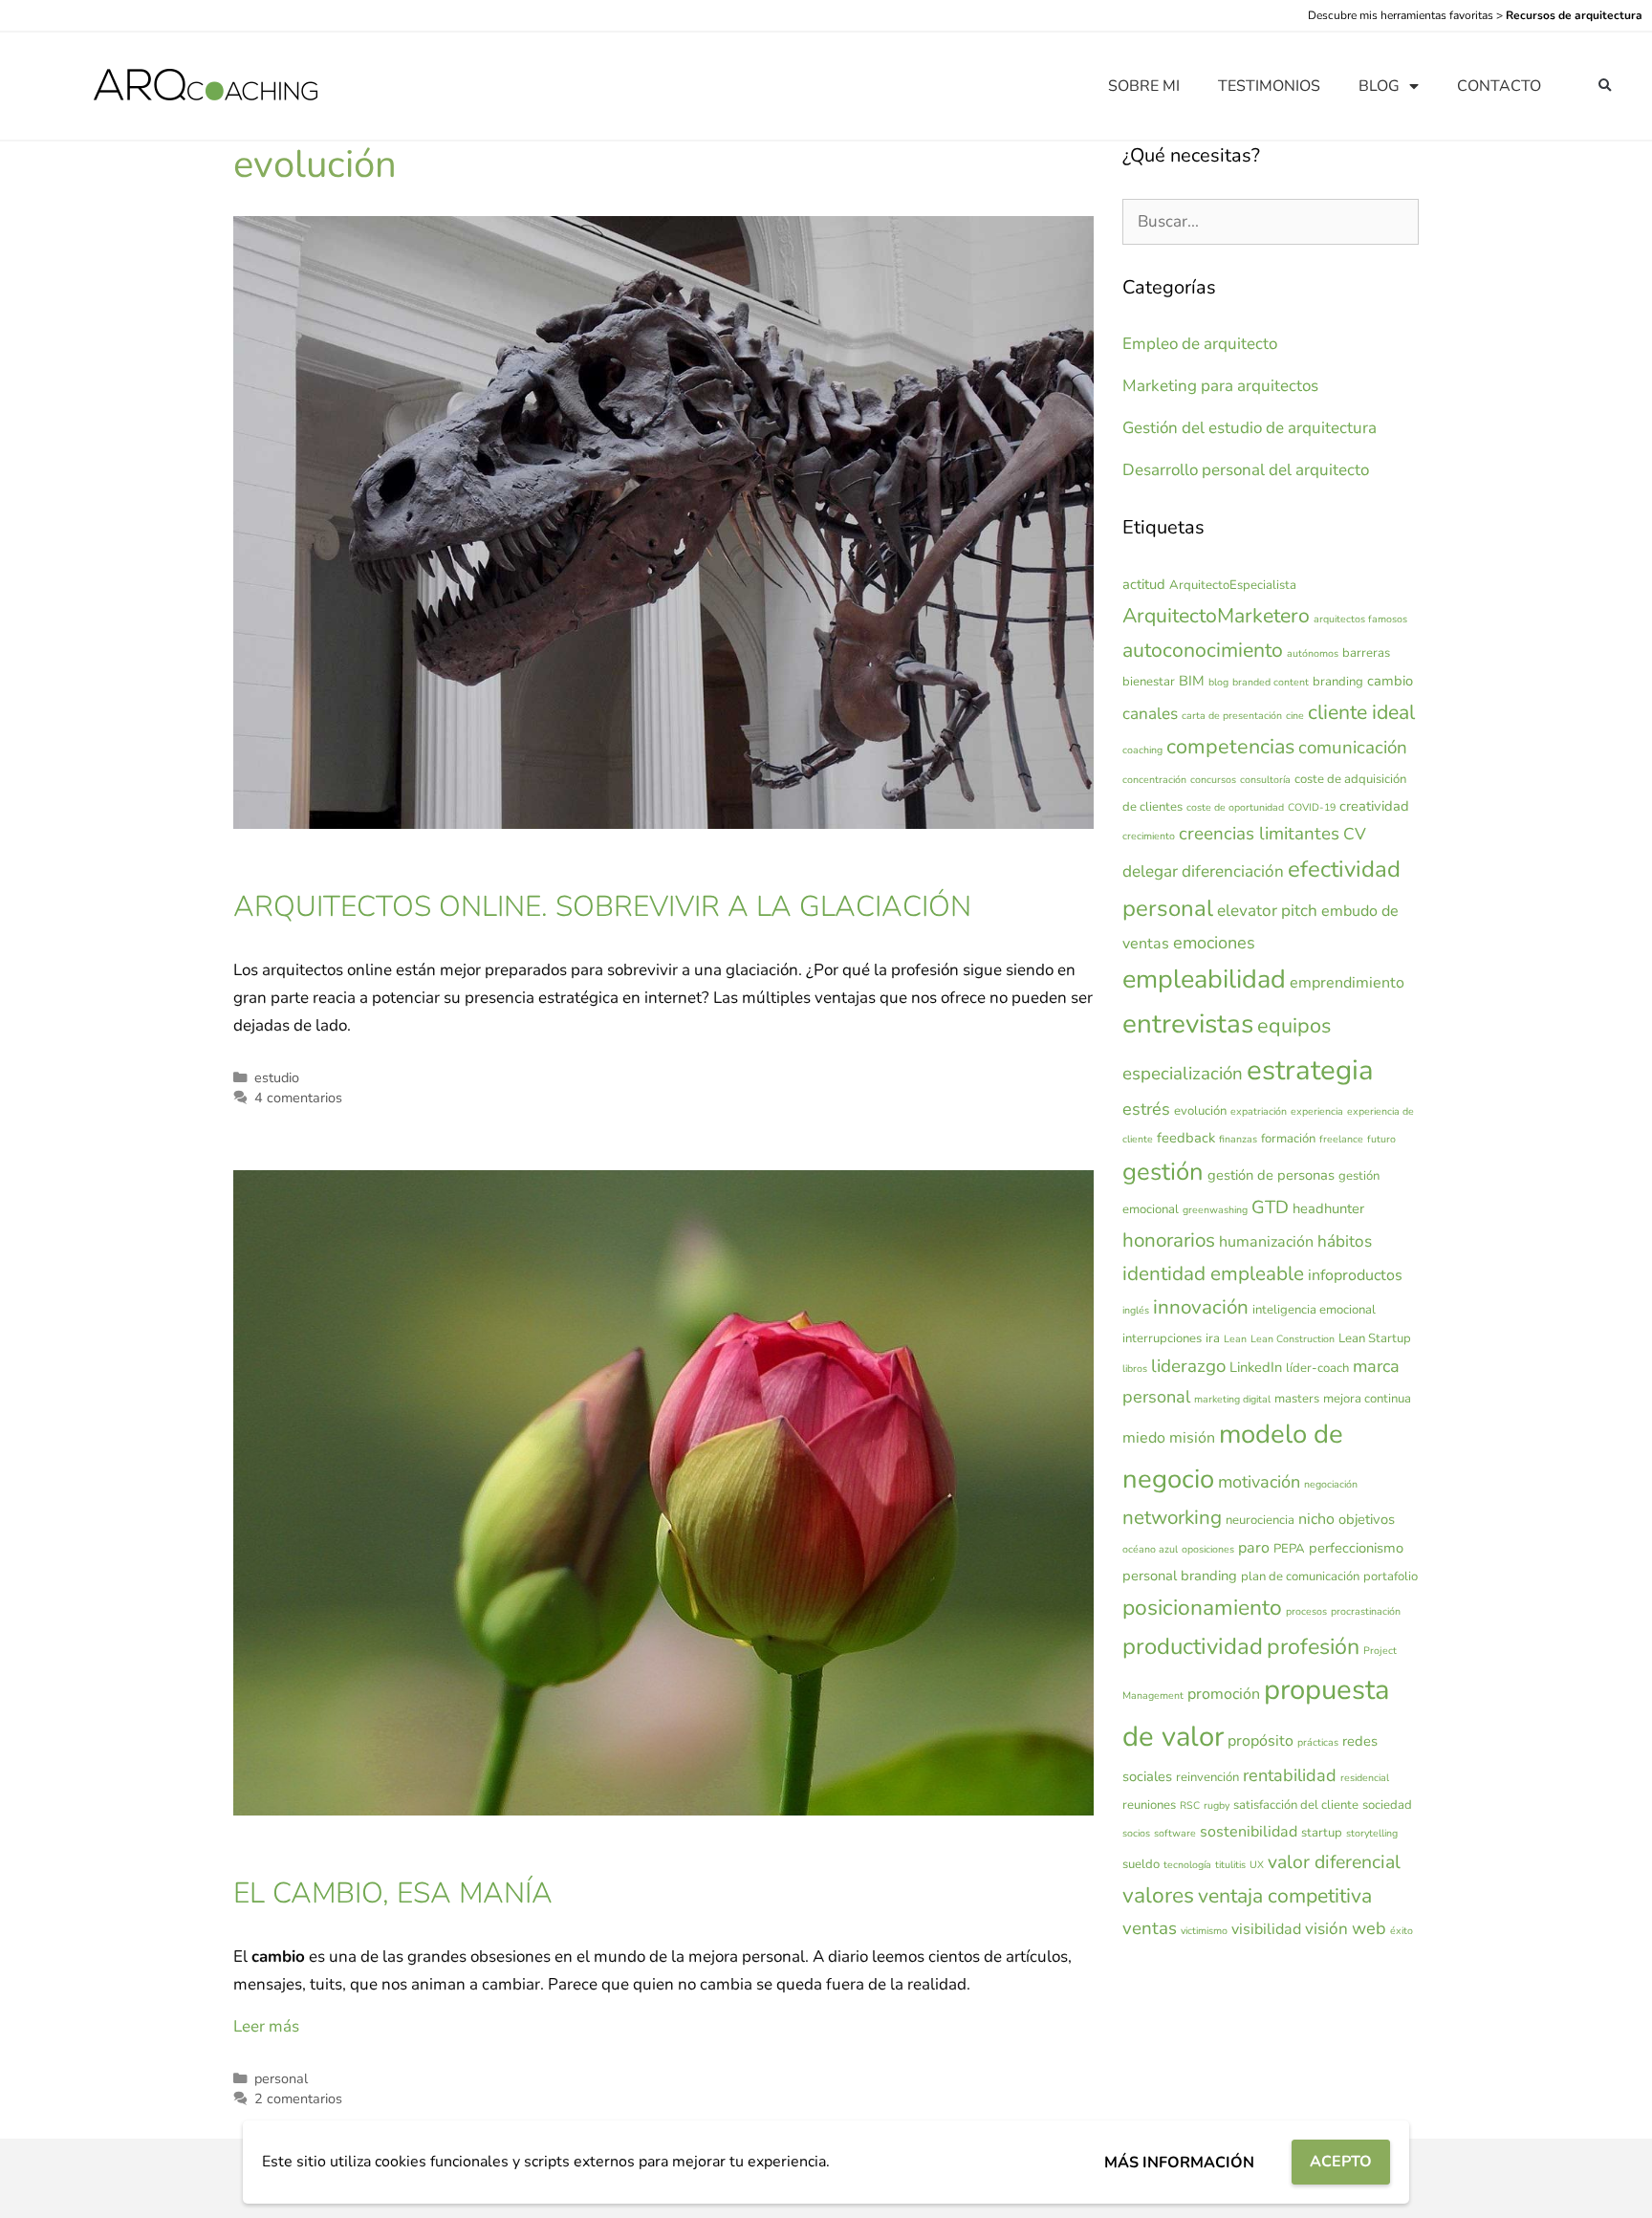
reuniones (1149, 1805)
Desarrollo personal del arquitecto (1246, 470)
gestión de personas (1271, 1175)
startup (1322, 1833)
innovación (1201, 1307)
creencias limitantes (1259, 834)
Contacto (1499, 86)
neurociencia (1260, 1520)
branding (1338, 682)
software (1175, 1833)
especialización (1183, 1074)
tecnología (1187, 1865)
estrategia (1310, 1070)
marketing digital (1232, 1399)
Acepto (1341, 2162)
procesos (1306, 1611)
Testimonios (1269, 86)
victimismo (1204, 1931)
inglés (1136, 1310)
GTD (1270, 1207)
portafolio (1391, 1577)
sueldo (1141, 1864)
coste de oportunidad (1235, 807)
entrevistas (1188, 1024)
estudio (277, 1077)
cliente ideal (1361, 712)
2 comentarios (298, 2098)
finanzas (1238, 1139)
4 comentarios (298, 1098)
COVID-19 (1312, 807)
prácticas (1318, 1742)
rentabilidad (1290, 1775)
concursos (1213, 780)
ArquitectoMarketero (1216, 616)
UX (1257, 1865)
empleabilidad (1204, 979)
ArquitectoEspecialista (1233, 585)
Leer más (266, 2026)
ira (1213, 1338)
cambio (1390, 681)
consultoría (1265, 780)
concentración (1154, 780)
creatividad (1374, 806)
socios (1136, 1833)
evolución (1200, 1111)
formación (1288, 1139)
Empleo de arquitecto (1200, 344)
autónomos (1313, 653)
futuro (1381, 1139)
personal (281, 2078)
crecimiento (1149, 836)
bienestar (1149, 682)
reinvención (1207, 1777)
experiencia (1317, 1111)
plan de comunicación (1300, 1577)
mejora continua (1367, 1399)
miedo (1144, 1438)
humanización (1266, 1242)
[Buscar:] (1271, 221)
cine (1295, 716)
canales (1150, 714)
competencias (1230, 747)
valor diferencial (1334, 1862)
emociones (1214, 943)
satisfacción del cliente (1296, 1805)
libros (1135, 1369)
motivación (1259, 1482)
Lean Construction (1293, 1339)
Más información (1179, 2163)
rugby (1217, 1805)
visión (1326, 1929)
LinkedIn (1256, 1367)
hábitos (1345, 1241)
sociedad (1387, 1805)
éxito (1402, 1931)
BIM (1192, 681)
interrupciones (1162, 1338)
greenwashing (1215, 1210)
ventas (1150, 1928)
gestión (1163, 1172)
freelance (1341, 1139)
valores (1158, 1895)
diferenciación (1233, 871)
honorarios (1169, 1240)
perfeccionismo (1356, 1548)
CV (1355, 834)
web (1369, 1928)
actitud (1144, 584)
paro (1254, 1548)
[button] (1605, 87)
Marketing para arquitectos (1220, 386)
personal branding (1180, 1576)
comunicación (1353, 748)
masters (1297, 1399)
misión (1192, 1438)
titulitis (1230, 1865)
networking (1172, 1517)
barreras (1366, 653)
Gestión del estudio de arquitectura (1250, 428)
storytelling (1372, 1833)
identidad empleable (1213, 1273)
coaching (1142, 750)
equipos (1294, 1026)
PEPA (1289, 1549)
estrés (1146, 1109)
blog (1218, 682)
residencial (1365, 1778)
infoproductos (1355, 1275)
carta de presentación (1232, 716)
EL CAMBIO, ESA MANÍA (393, 1893)
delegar (1150, 871)
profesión (1313, 1647)
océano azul (1150, 1549)
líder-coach (1317, 1368)
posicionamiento (1202, 1608)
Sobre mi (1144, 86)
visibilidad (1266, 1929)
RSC (1190, 1805)
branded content (1271, 682)
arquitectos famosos (1360, 619)
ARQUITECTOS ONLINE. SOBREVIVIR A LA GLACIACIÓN (602, 907)
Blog (1379, 86)
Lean (1235, 1339)
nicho (1316, 1519)
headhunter (1328, 1208)
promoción (1224, 1694)
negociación (1331, 1484)
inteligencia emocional (1314, 1310)
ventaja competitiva (1285, 1896)
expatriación (1259, 1111)
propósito (1261, 1741)
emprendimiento (1347, 983)
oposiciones (1208, 1549)
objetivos (1367, 1519)
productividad (1193, 1646)
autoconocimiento (1203, 650)
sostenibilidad (1249, 1832)
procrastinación (1366, 1611)
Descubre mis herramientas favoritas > (1475, 15)
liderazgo (1188, 1366)
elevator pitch (1267, 911)
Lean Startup (1375, 1338)
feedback (1186, 1138)
